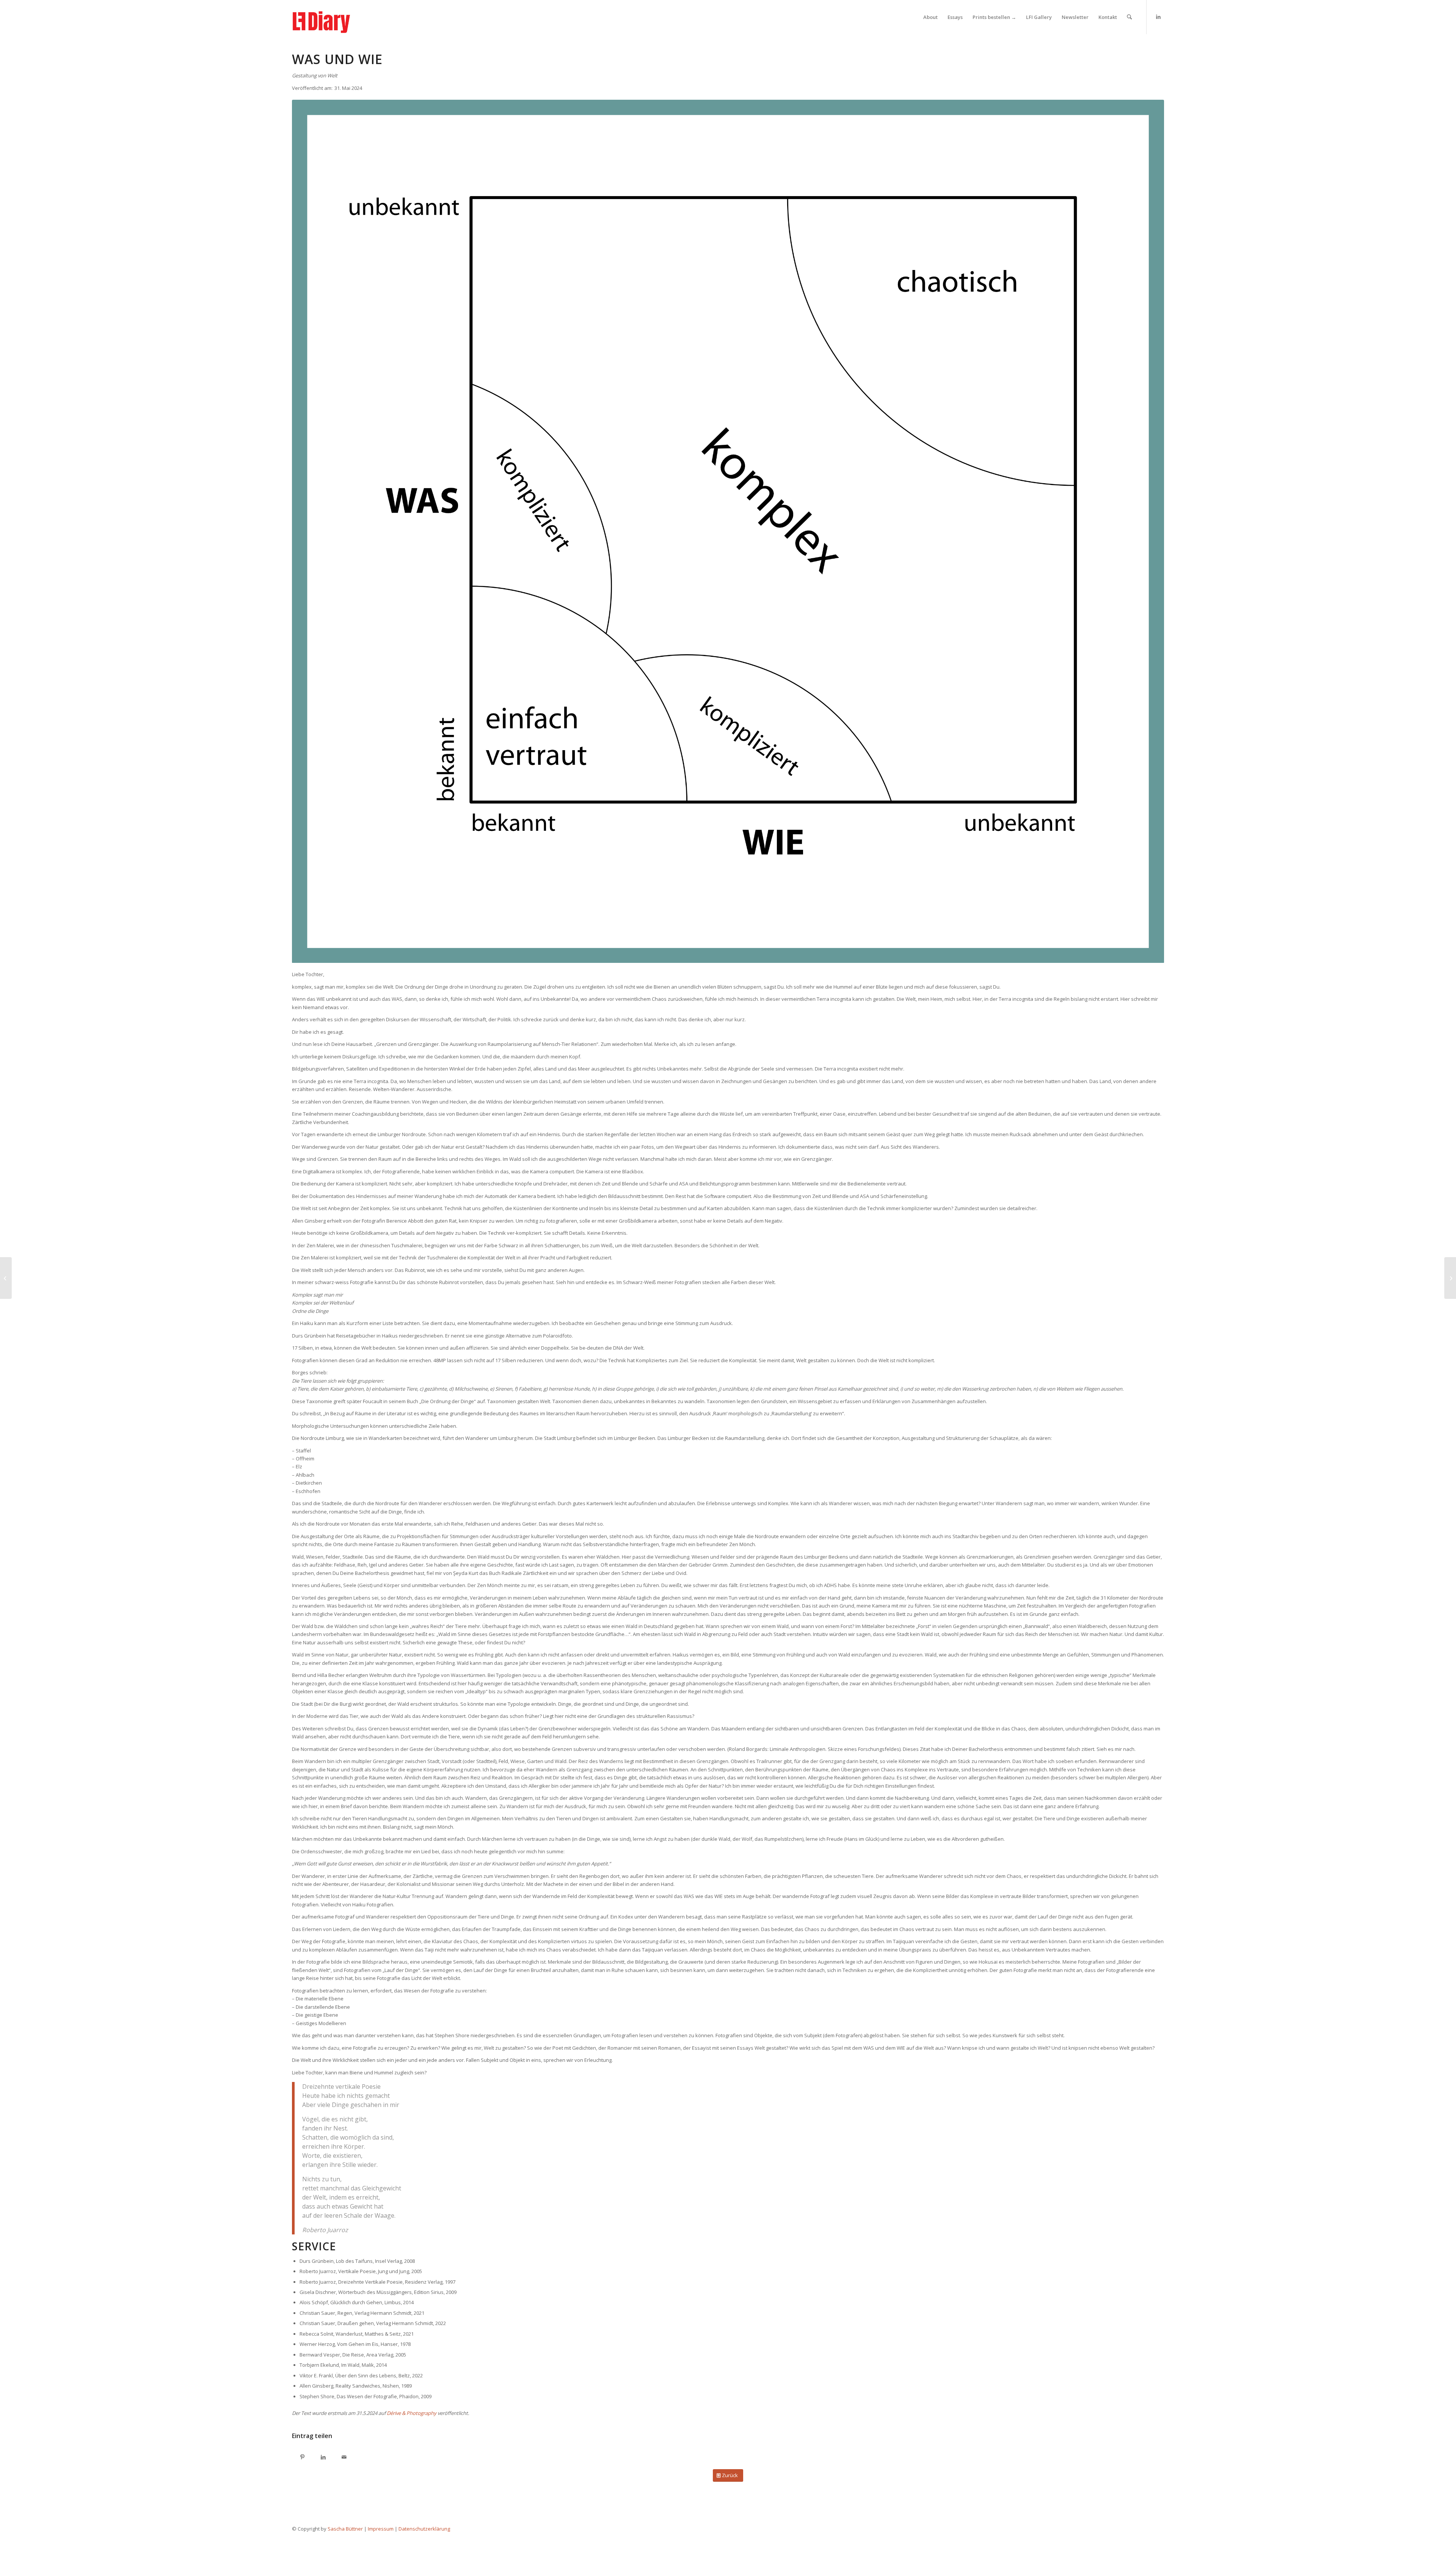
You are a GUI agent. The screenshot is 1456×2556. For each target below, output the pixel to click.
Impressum (381, 2529)
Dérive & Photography (412, 2413)
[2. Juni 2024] (1450, 1278)
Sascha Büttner (345, 2529)
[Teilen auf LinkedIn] (323, 2458)
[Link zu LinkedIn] (1158, 17)
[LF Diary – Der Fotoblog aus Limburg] (329, 17)
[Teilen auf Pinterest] (302, 2458)
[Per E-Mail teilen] (344, 2458)
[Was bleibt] (6, 1278)
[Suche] (1129, 17)
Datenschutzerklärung (424, 2529)
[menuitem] (930, 17)
